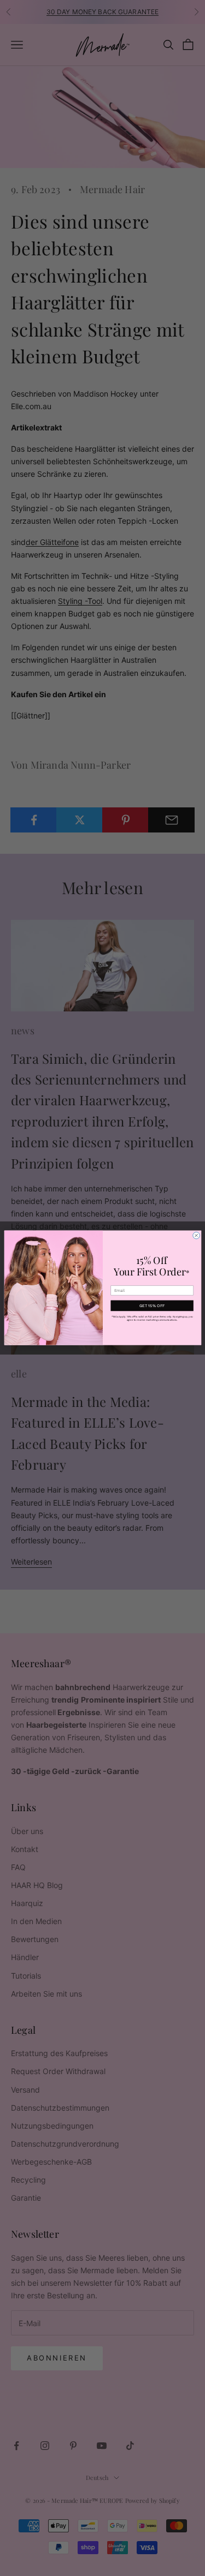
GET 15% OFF (152, 1306)
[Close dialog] (196, 1236)
